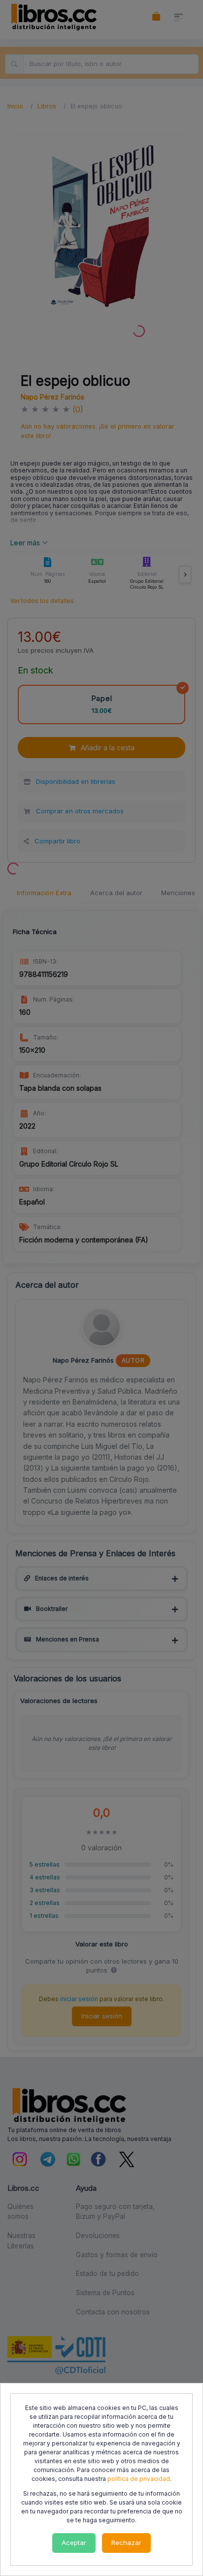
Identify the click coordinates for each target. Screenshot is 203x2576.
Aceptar (74, 2543)
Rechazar (126, 2543)
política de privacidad (139, 2479)
